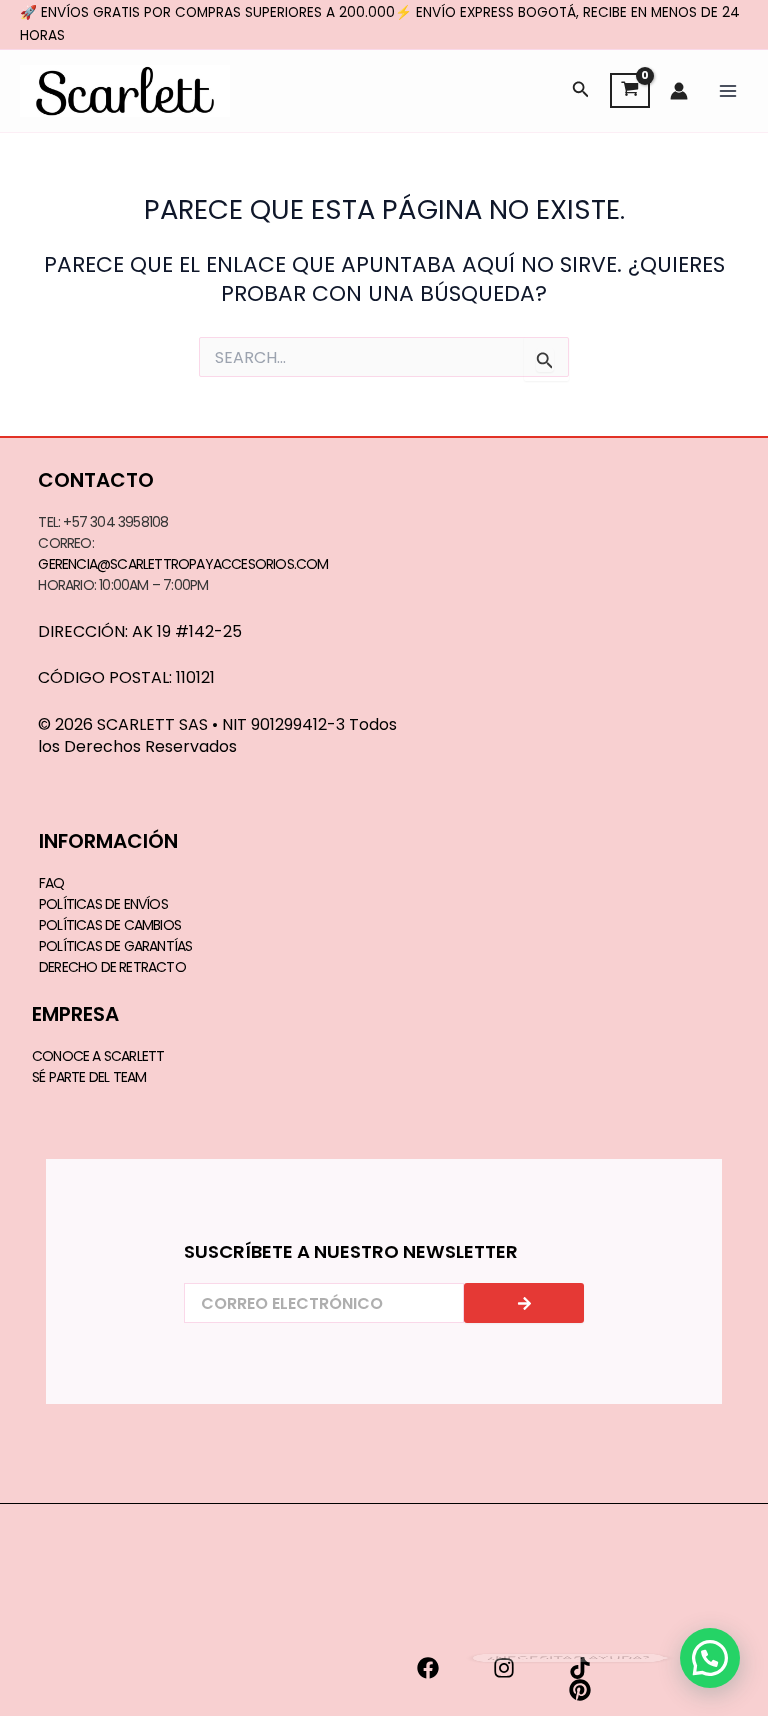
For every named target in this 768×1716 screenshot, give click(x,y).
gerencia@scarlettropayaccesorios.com (183, 564)
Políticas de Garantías (115, 946)
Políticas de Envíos (103, 904)
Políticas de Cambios (110, 925)
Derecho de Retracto (112, 967)
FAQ (52, 883)
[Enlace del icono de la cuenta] (679, 91)
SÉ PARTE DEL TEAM (89, 1077)
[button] (581, 91)
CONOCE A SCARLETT (98, 1056)
